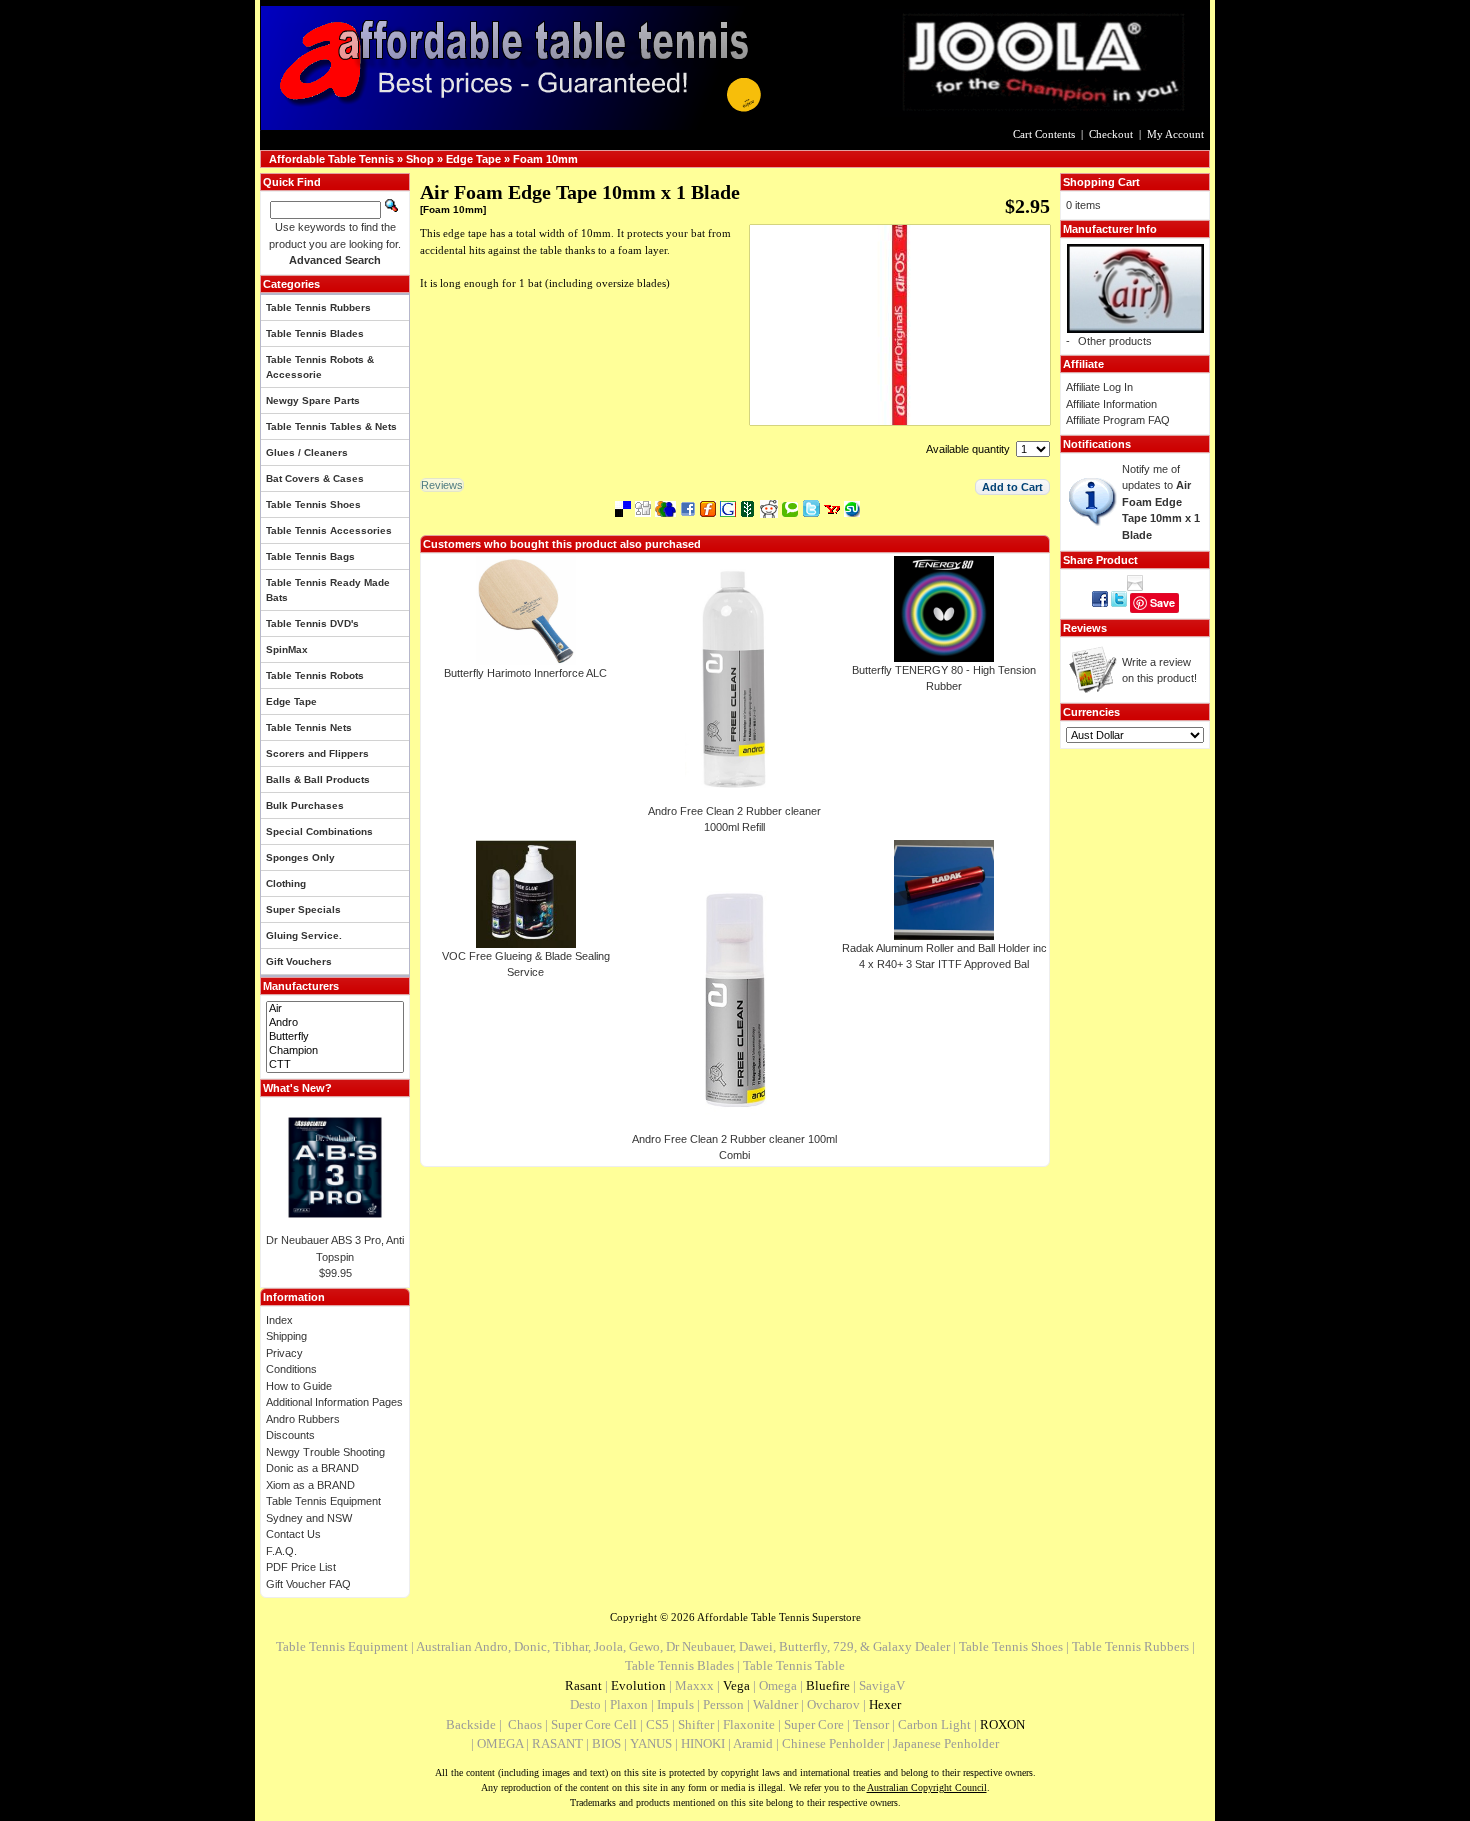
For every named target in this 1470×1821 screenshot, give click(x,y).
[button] (1012, 487)
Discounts (290, 1435)
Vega (736, 1685)
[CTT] (335, 1065)
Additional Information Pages (334, 1402)
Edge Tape (473, 159)
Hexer (885, 1704)
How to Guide (299, 1386)
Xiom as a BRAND (310, 1485)
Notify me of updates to (1161, 502)
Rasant (583, 1685)
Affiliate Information (1111, 404)
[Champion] (335, 1051)
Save (1162, 602)
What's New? (297, 1088)
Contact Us (293, 1534)
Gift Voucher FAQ (308, 1584)
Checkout (1111, 134)
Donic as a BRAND (312, 1468)
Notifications (1097, 444)
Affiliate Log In (1099, 387)
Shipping (286, 1336)
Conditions (291, 1369)
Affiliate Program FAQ (1118, 420)
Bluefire (828, 1685)
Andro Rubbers (303, 1419)
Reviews (1085, 628)
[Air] (335, 1009)
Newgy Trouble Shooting (325, 1452)
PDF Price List (301, 1567)
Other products (1115, 341)
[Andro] (335, 1023)
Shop (420, 159)
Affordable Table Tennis (331, 159)
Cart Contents (1044, 134)
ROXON (1002, 1724)
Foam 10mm (545, 159)
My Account (1175, 134)
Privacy (284, 1353)
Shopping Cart (1101, 182)
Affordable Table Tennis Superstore (779, 1617)
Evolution (638, 1685)
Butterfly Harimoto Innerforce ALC (525, 673)
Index (279, 1320)
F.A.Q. (281, 1551)
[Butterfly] (335, 1037)
